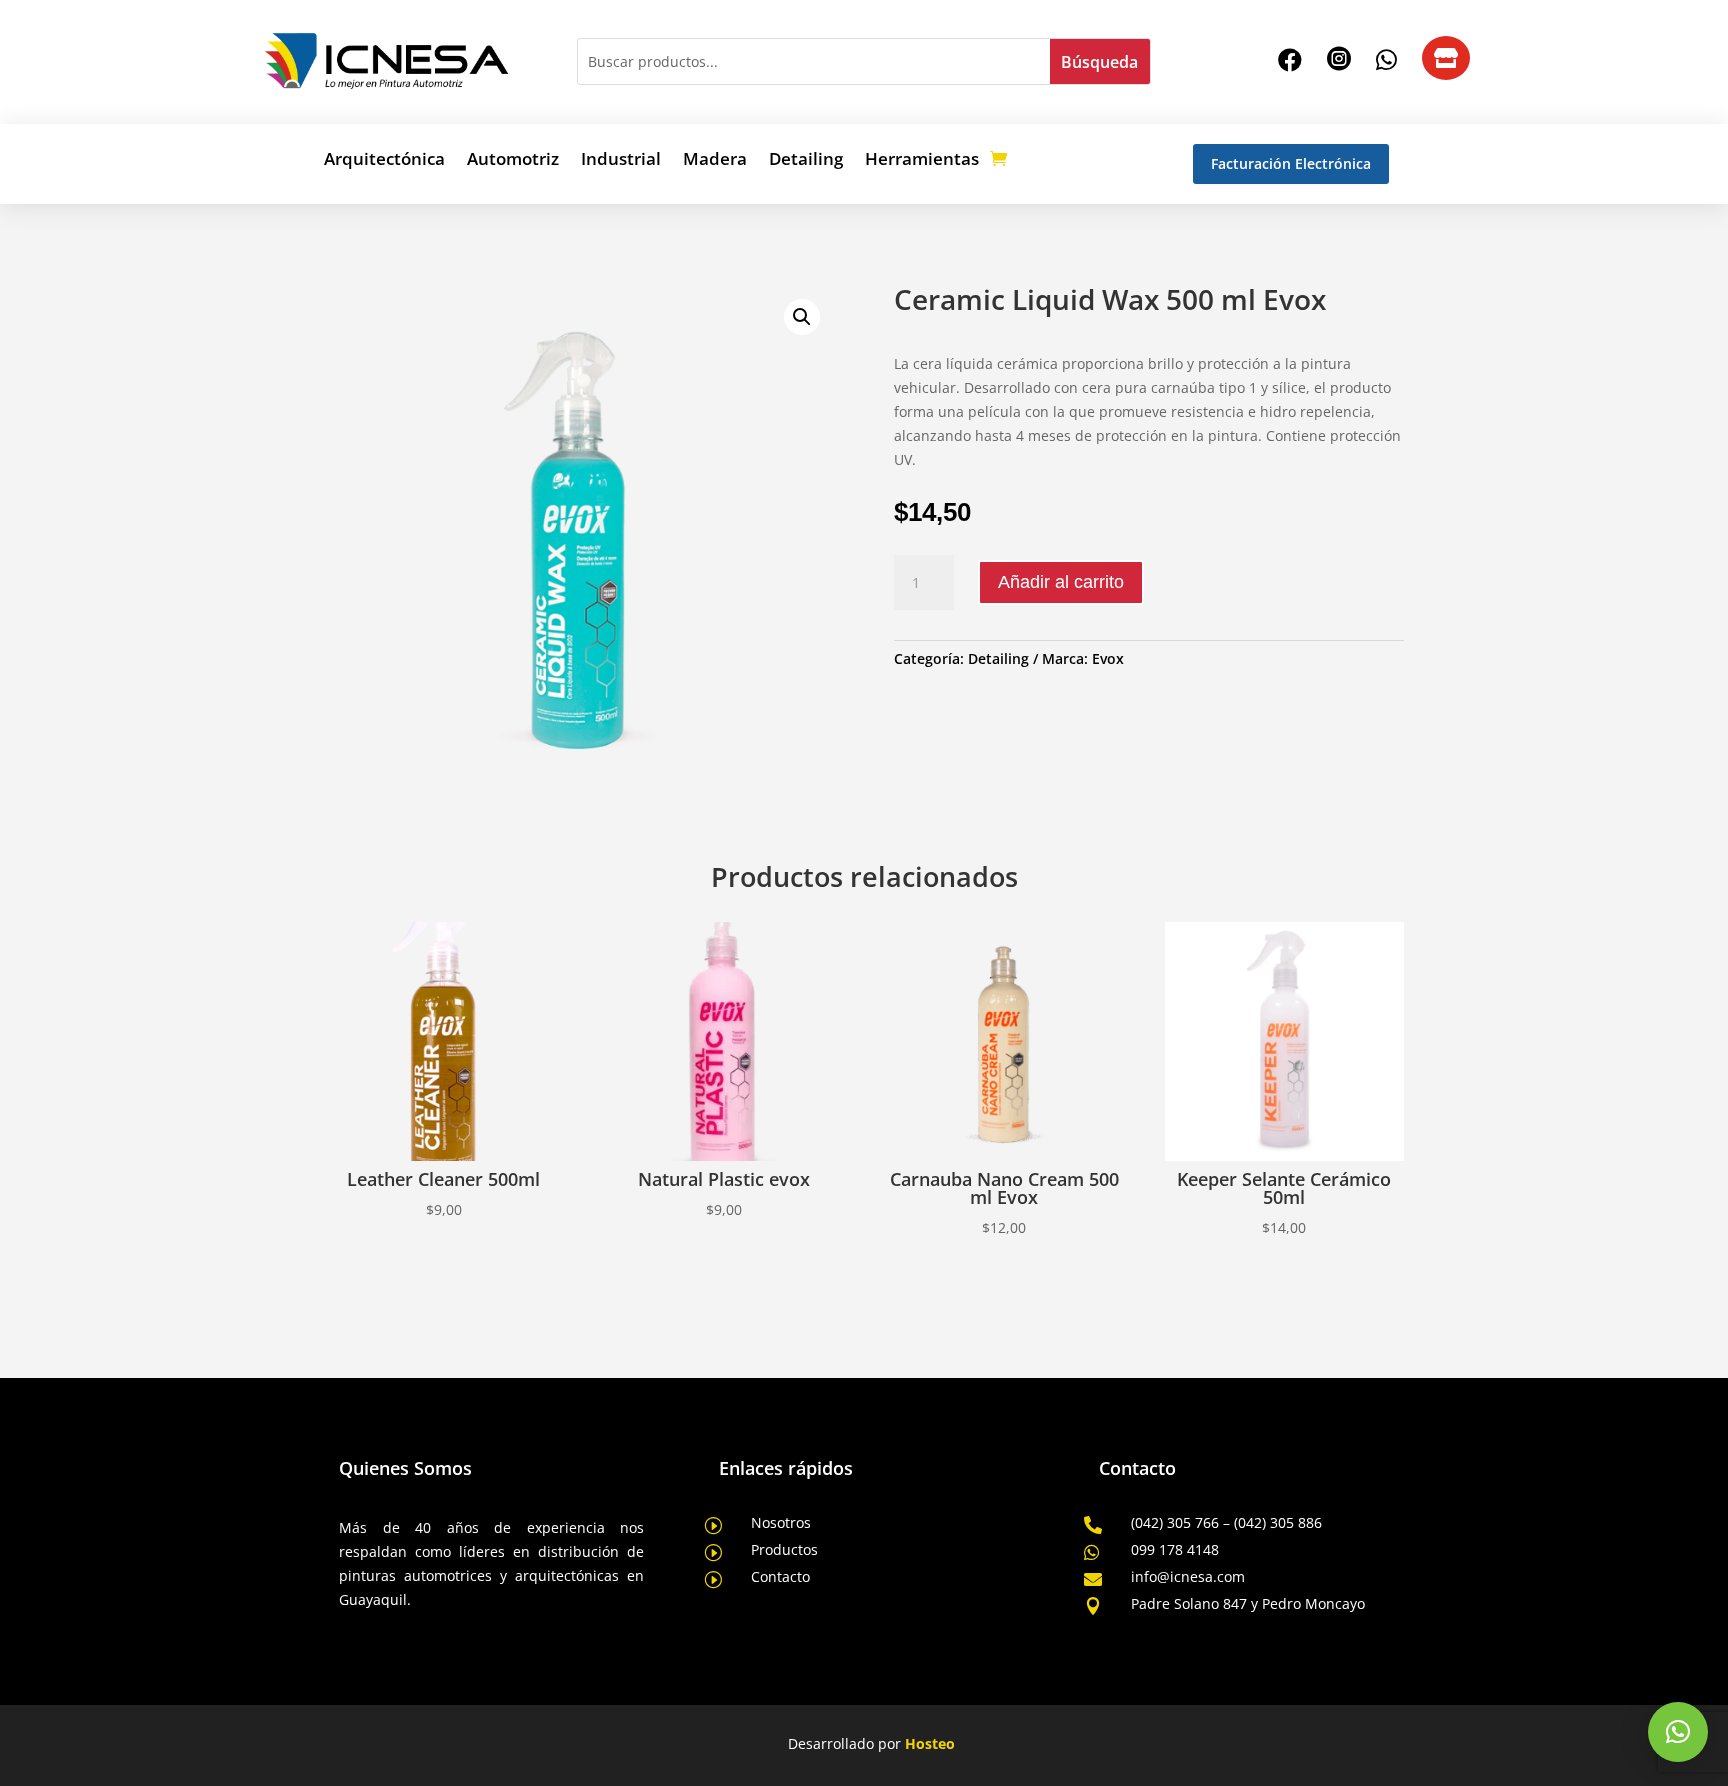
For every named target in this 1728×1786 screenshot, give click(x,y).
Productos (784, 1549)
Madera (715, 161)
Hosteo (930, 1743)
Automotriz (513, 161)
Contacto (780, 1576)
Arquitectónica (384, 161)
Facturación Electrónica (1291, 163)
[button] (802, 317)
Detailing (806, 161)
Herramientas (922, 161)
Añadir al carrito (1061, 582)
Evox (1108, 658)
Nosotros (781, 1522)
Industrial (621, 161)
